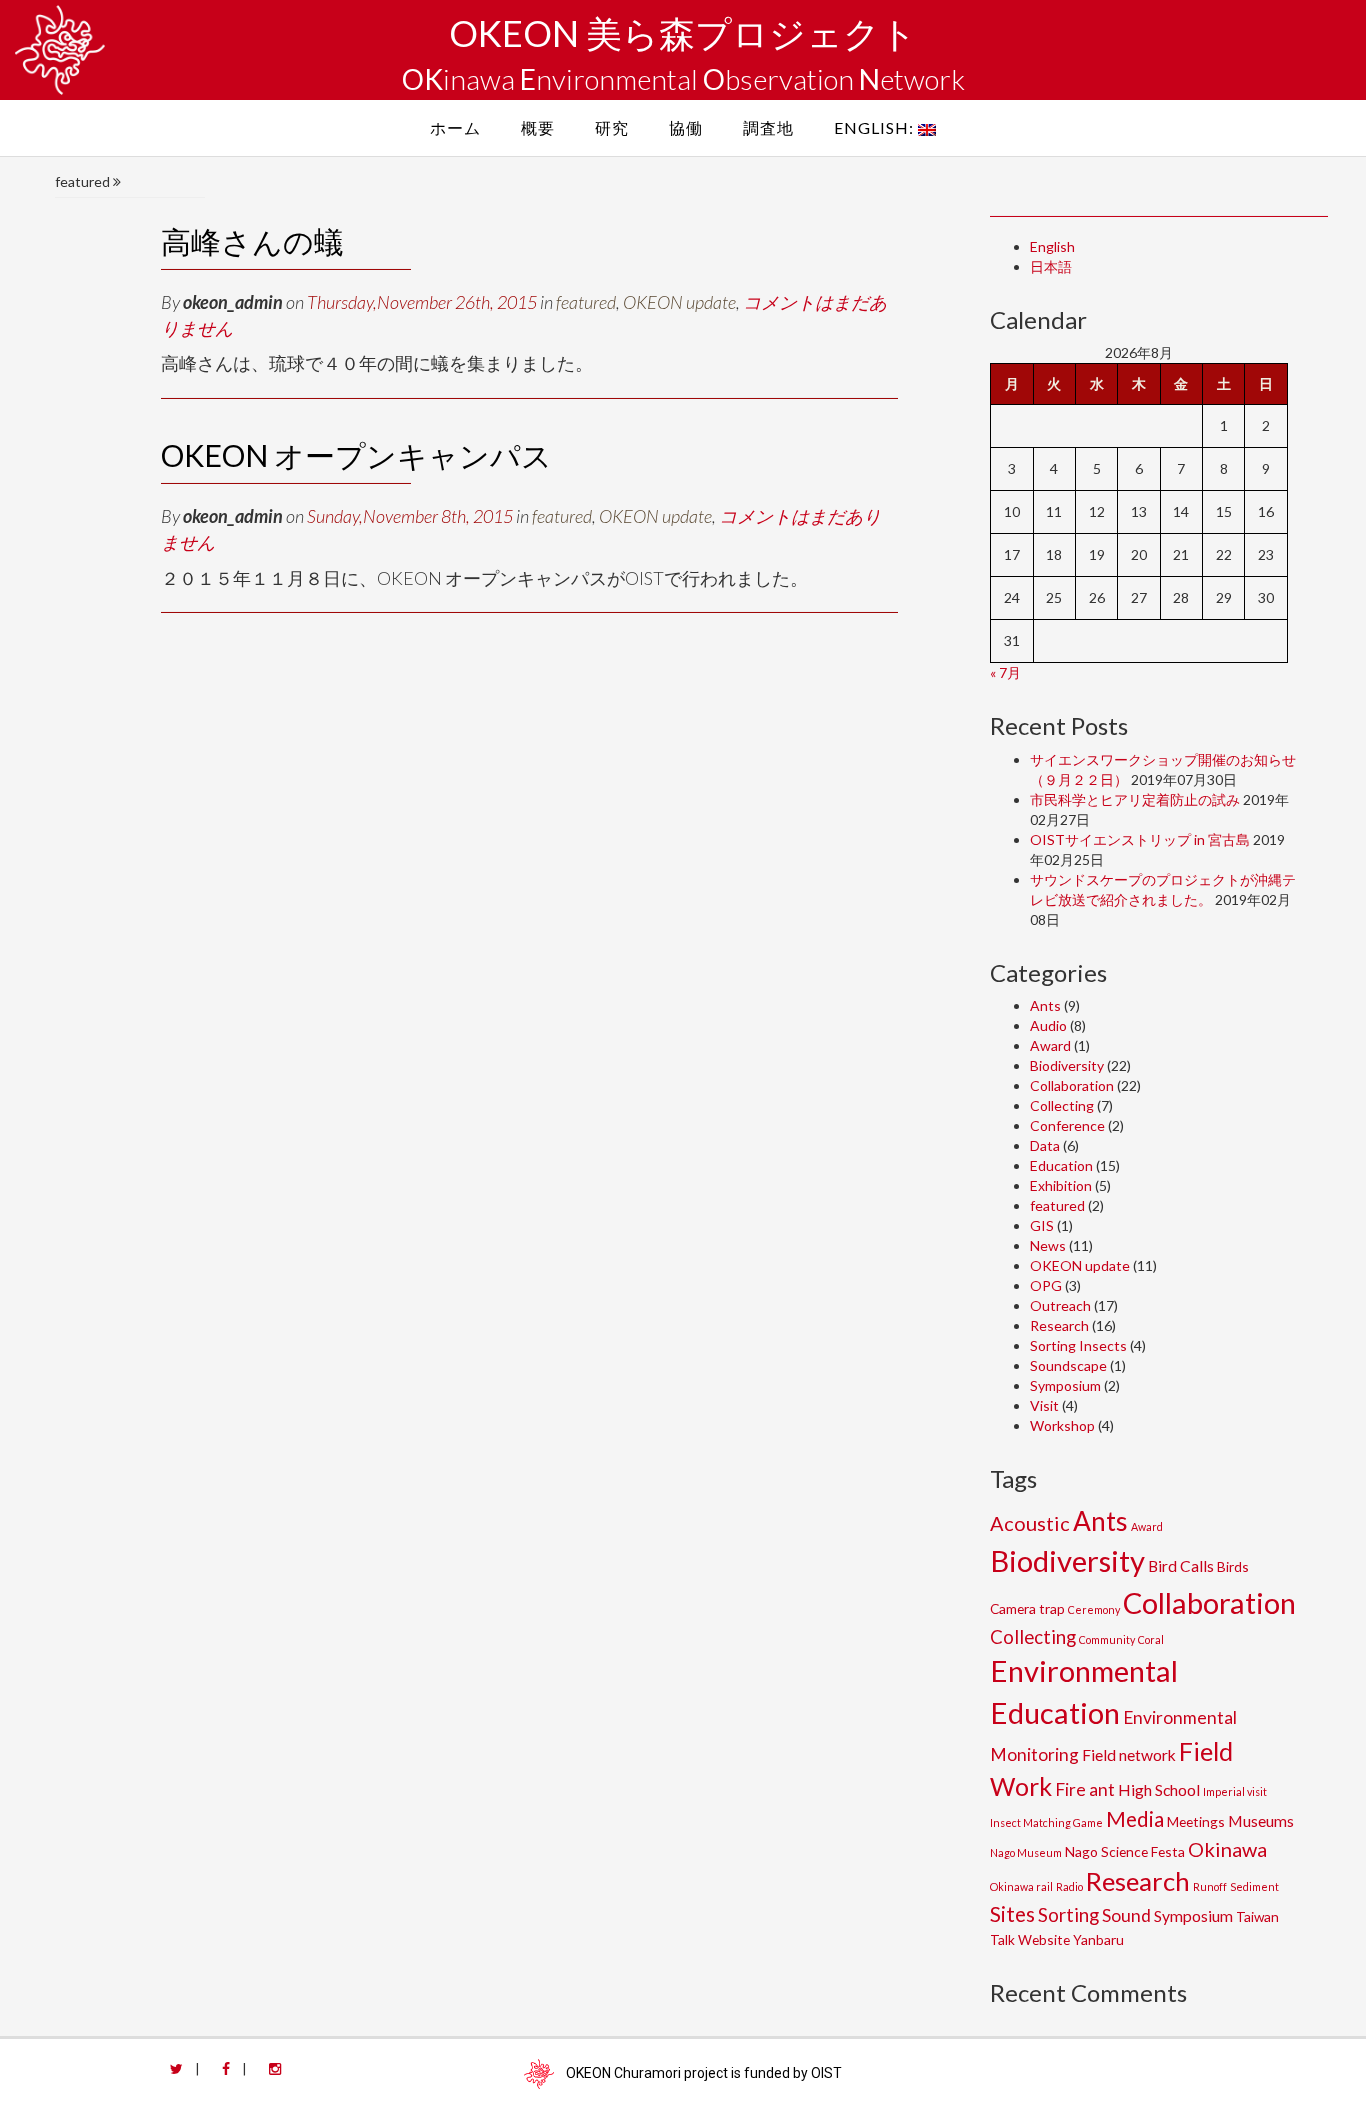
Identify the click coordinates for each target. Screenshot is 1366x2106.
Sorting (1068, 1915)
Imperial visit (1235, 1791)
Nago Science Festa (1125, 1851)
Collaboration (1072, 1085)
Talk (1002, 1939)
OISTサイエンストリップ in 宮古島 (1140, 839)
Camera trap (1027, 1608)
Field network (1129, 1754)
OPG (1046, 1285)
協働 (686, 127)
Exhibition (1061, 1185)
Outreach (1060, 1305)
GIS (1042, 1225)
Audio (1048, 1025)
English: (876, 127)
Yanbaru (1098, 1939)
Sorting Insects (1078, 1345)
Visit (1044, 1405)
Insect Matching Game (1046, 1822)
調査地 (768, 127)
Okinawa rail (1021, 1886)
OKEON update (679, 302)
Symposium (1065, 1385)
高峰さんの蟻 (252, 241)
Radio (1069, 1886)
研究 (612, 127)
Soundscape (1068, 1365)
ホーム (455, 127)
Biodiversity (1067, 1065)
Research (1059, 1325)
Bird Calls (1181, 1565)
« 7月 (1005, 672)
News (1048, 1245)
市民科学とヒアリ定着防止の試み (1135, 799)
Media (1135, 1819)
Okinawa (1227, 1849)
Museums (1261, 1820)
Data (1045, 1145)
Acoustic (1030, 1523)
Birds (1233, 1566)
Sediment (1254, 1886)
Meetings (1196, 1821)
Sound (1126, 1915)
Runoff (1210, 1886)
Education (1061, 1165)
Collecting (1062, 1105)
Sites (1012, 1914)
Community (1107, 1639)
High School (1159, 1789)
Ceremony (1094, 1609)
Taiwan (1257, 1916)
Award (1050, 1045)
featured (586, 302)
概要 (538, 127)
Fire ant (1085, 1789)
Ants (1045, 1005)
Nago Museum (1026, 1852)
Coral (1151, 1639)
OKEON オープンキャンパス (356, 455)
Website (1044, 1939)
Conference (1067, 1125)
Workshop (1062, 1425)
